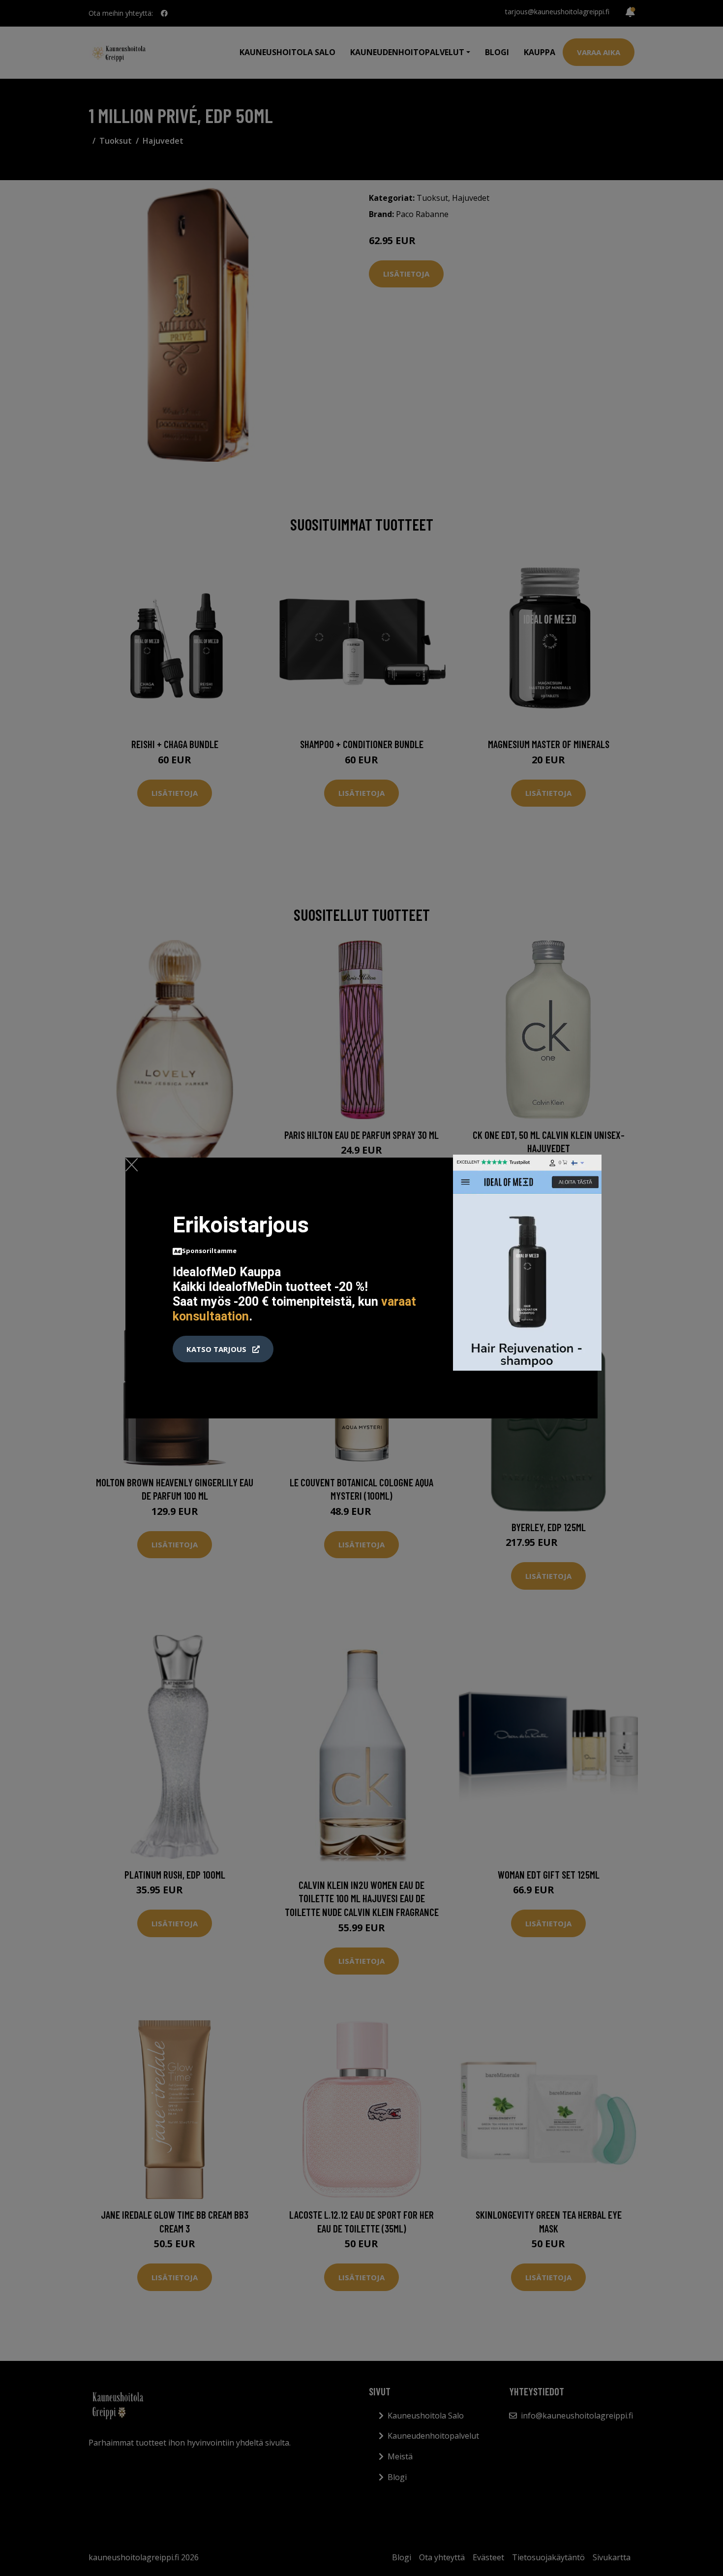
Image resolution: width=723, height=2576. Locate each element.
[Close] (132, 1164)
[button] (223, 1349)
